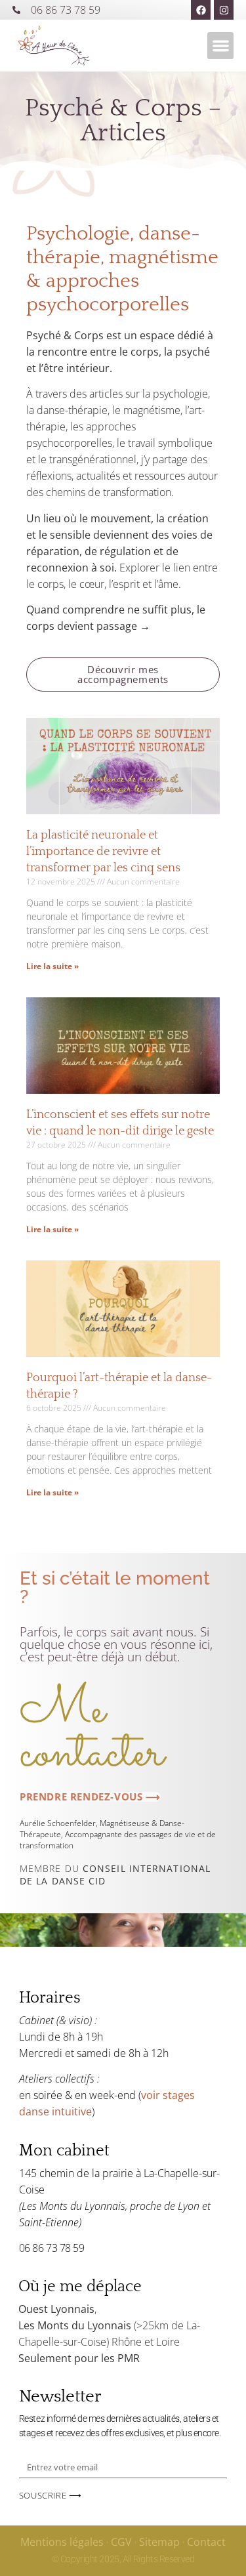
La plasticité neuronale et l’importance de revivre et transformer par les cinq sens (103, 852)
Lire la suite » (52, 966)
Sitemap (159, 2542)
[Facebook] (201, 10)
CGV (121, 2542)
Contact (206, 2542)
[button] (221, 46)
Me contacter (92, 1733)
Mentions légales (62, 2542)
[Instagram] (224, 10)
